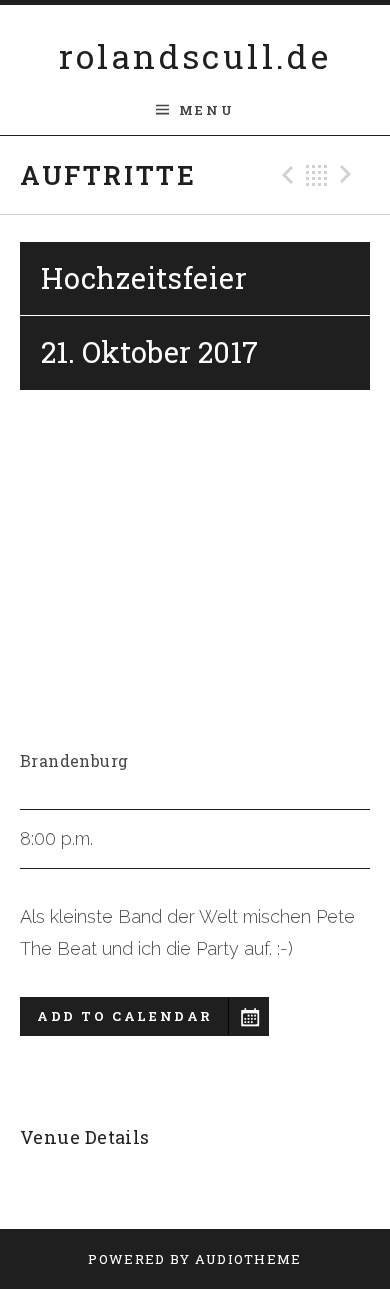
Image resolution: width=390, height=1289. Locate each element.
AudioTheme (248, 1259)
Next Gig (349, 175)
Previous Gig (285, 175)
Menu (206, 110)
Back (317, 175)
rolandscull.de (195, 55)
